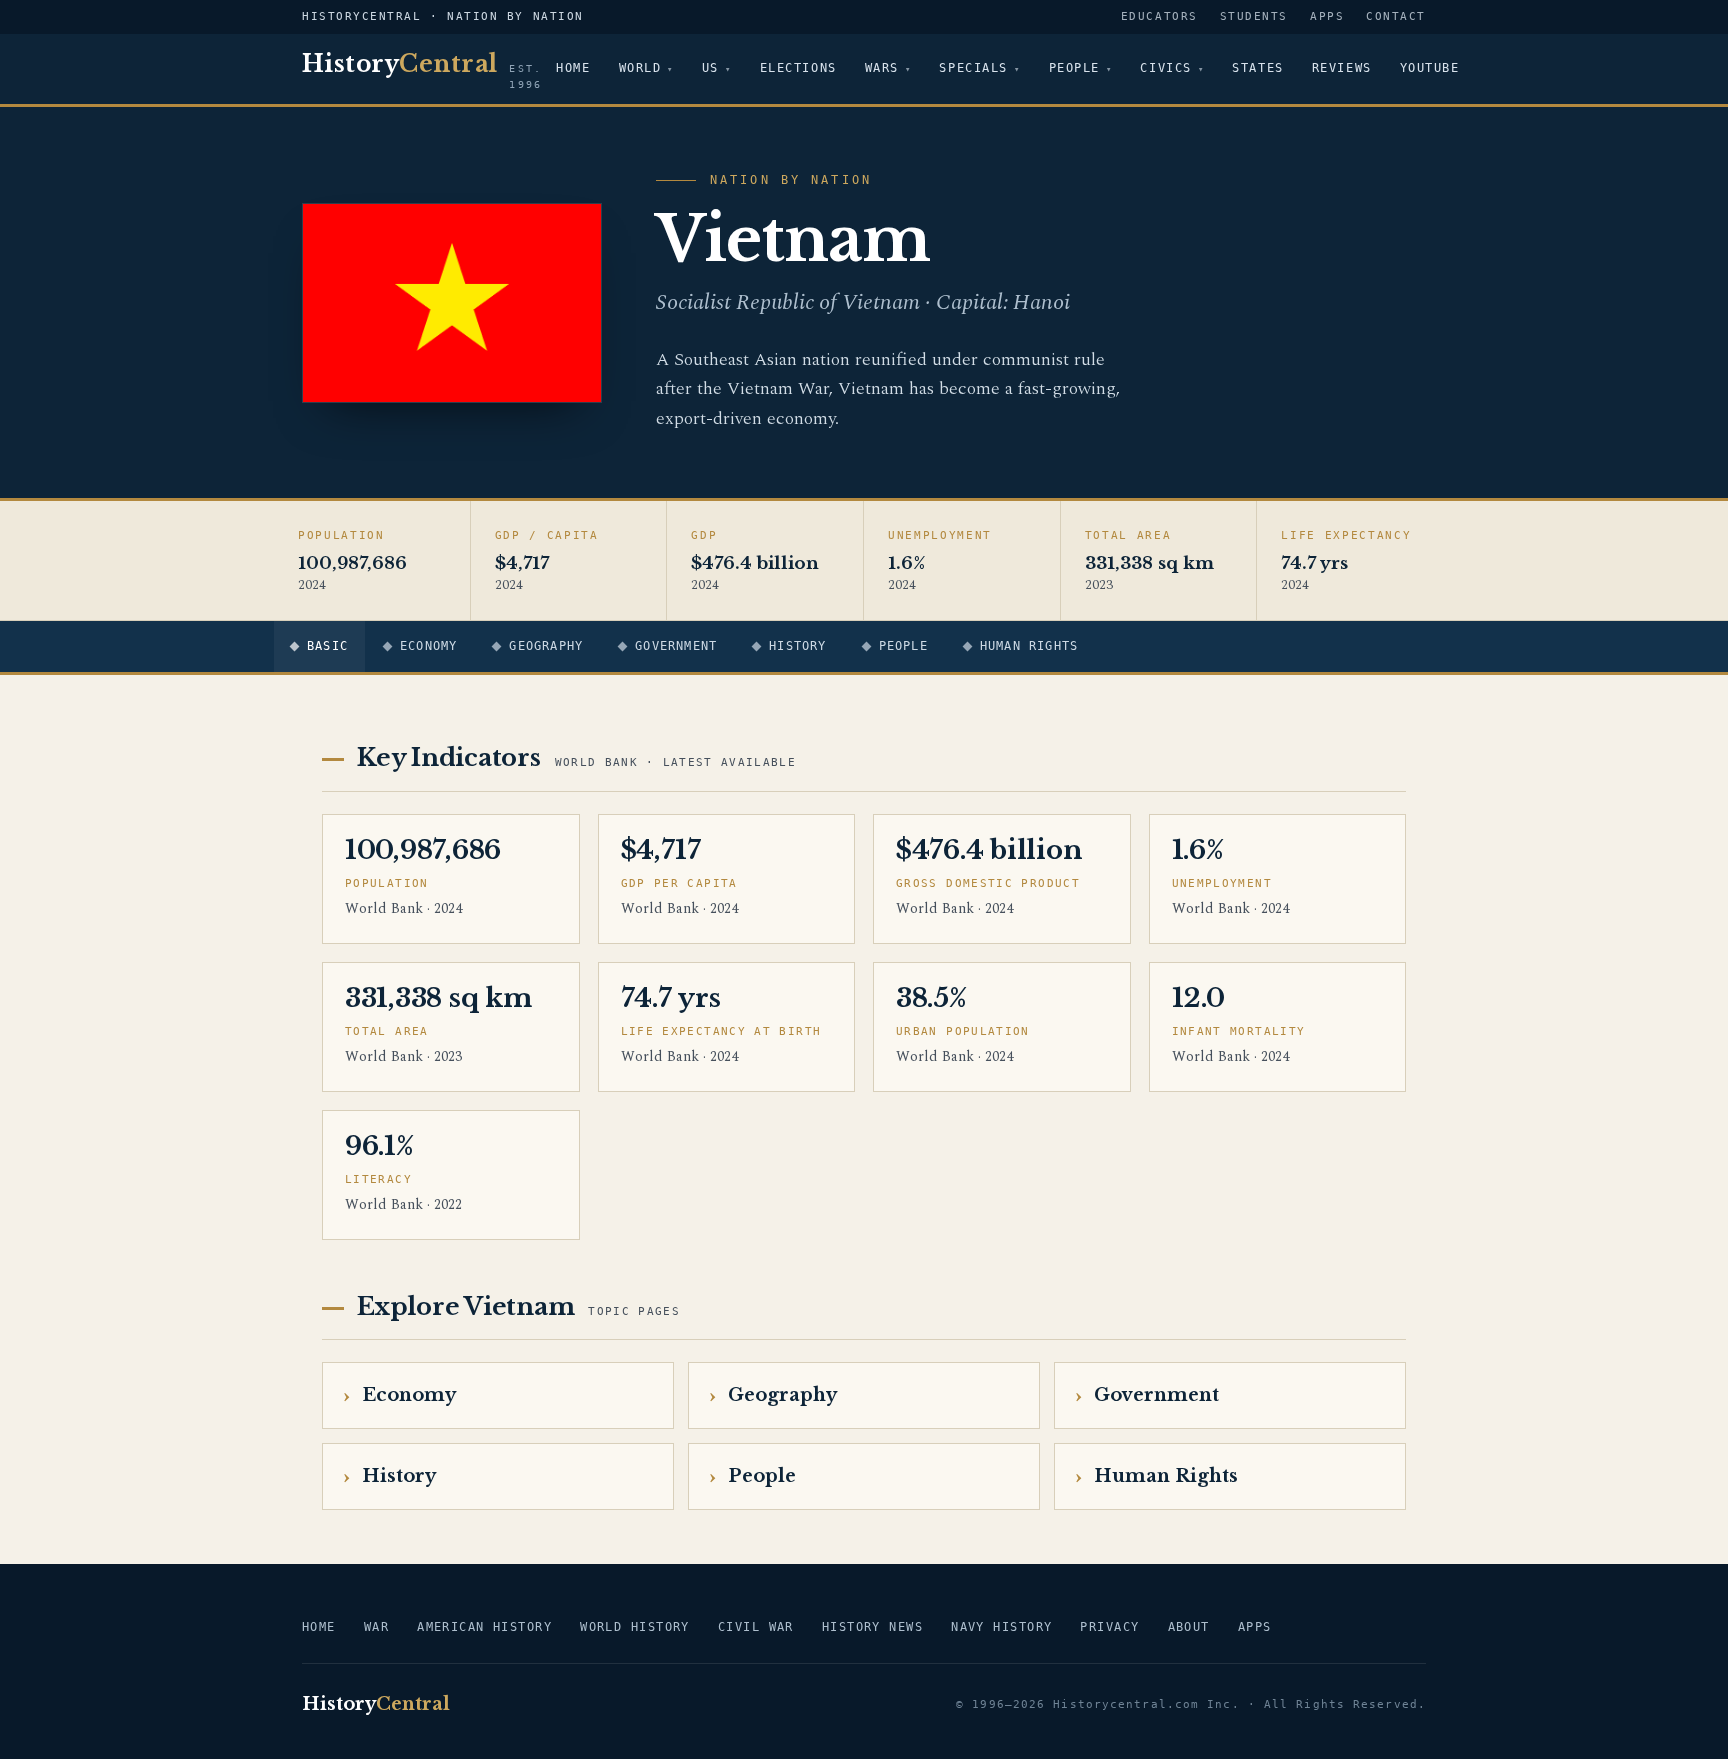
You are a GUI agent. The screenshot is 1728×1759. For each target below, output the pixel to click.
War (376, 1627)
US (710, 68)
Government (676, 646)
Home (573, 68)
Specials (973, 68)
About (1189, 1627)
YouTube (1430, 68)
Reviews (1342, 68)
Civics (1165, 68)
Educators (1159, 16)
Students (1254, 16)
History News (872, 1627)
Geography (546, 646)
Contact (1396, 16)
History (797, 646)
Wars (882, 68)
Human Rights (1029, 646)
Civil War (756, 1627)
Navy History (1001, 1627)
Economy (428, 646)
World (640, 68)
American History (484, 1627)
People (1074, 68)
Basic (327, 646)
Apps (1327, 16)
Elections (798, 68)
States (1257, 68)
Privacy (1109, 1627)
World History (635, 1627)
